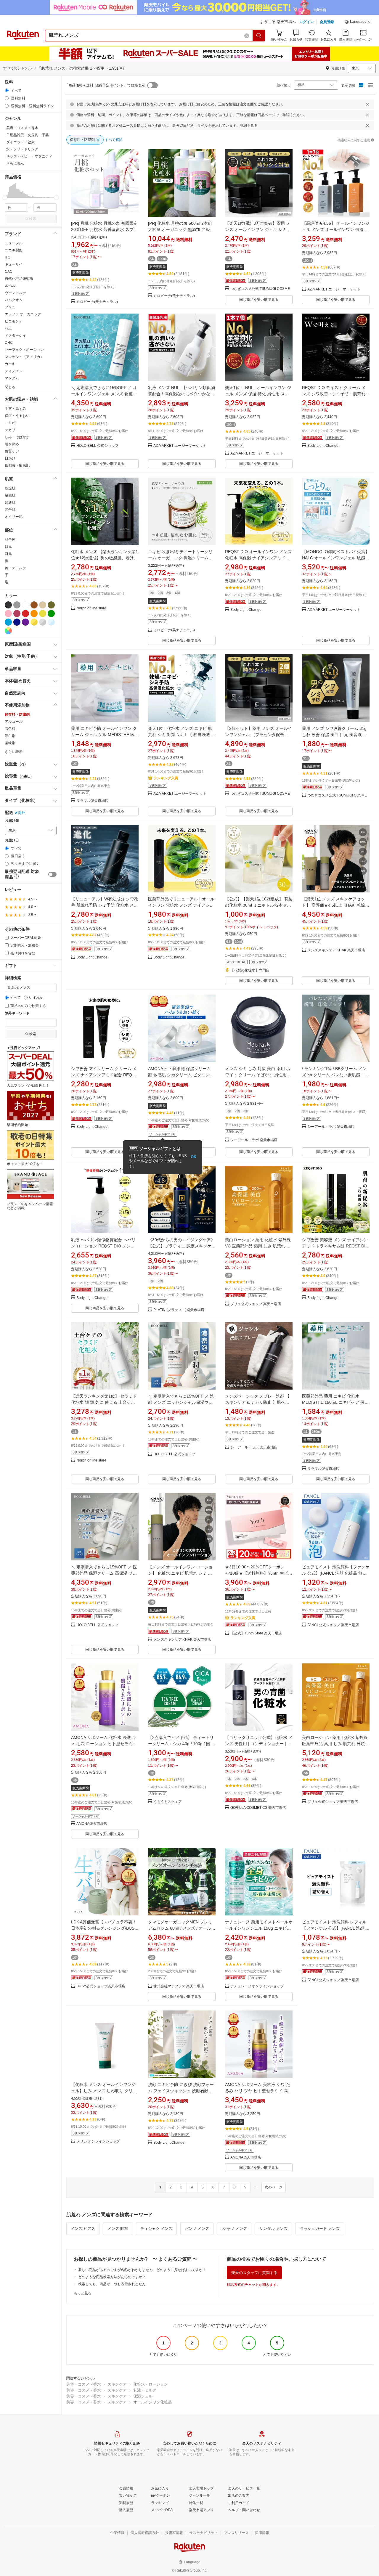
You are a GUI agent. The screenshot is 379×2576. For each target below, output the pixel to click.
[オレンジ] (34, 614)
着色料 (10, 729)
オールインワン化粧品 (152, 2402)
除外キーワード (17, 1013)
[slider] (5, 198)
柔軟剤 (10, 743)
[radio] (7, 90)
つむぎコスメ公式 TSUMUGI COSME (260, 289)
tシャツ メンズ (234, 2229)
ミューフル (14, 243)
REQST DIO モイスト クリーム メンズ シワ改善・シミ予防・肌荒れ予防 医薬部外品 (336, 394)
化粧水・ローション (151, 2384)
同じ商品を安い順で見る (259, 300)
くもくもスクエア (168, 1802)
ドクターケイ (15, 335)
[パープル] (25, 622)
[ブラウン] (34, 605)
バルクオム (14, 300)
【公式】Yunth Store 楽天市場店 (256, 1633)
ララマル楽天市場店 (92, 801)
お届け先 (12, 821)
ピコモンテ (14, 321)
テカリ (10, 430)
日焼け (10, 458)
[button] (358, 23)
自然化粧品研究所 (19, 279)
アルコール (14, 722)
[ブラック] (8, 605)
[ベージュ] (43, 605)
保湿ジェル (143, 2396)
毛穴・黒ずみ (15, 409)
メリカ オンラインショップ (98, 2141)
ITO (8, 257)
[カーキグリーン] (51, 605)
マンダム (12, 378)
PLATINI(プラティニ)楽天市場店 (179, 1310)
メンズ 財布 (118, 2229)
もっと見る (83, 2293)
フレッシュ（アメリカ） (24, 357)
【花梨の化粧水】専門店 (250, 970)
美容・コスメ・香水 (84, 2384)
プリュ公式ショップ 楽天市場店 (256, 1304)
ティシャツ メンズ (156, 2229)
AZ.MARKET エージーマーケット (334, 289)
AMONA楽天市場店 (92, 1824)
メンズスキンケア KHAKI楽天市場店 (336, 950)
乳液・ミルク (145, 2390)
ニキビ (10, 423)
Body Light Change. (323, 446)
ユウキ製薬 (14, 250)
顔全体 (10, 539)
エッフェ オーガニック (23, 314)
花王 (8, 328)
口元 (8, 554)
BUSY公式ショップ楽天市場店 (101, 1986)
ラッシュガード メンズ (320, 2229)
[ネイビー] (17, 622)
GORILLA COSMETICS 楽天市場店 (258, 1808)
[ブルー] (8, 622)
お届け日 (12, 840)
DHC (9, 343)
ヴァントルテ (15, 293)
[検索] (259, 36)
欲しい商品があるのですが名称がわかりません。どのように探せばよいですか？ (142, 2270)
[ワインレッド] (17, 614)
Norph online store (91, 608)
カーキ (10, 364)
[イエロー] (43, 614)
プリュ (10, 307)
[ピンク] (8, 614)
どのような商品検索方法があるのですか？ (112, 2277)
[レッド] (25, 614)
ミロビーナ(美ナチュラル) (97, 302)
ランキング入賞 (166, 778)
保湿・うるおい (17, 416)
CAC (9, 272)
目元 (8, 547)
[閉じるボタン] (367, 104)
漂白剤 (10, 736)
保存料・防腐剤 (17, 714)
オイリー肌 (14, 517)
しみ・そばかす (17, 437)
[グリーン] (51, 614)
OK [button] (193, 1157)
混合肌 (10, 510)
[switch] (52, 874)
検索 (33, 219)
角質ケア (12, 451)
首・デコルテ (15, 568)
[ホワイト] (25, 605)
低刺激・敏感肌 (17, 465)
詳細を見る (249, 126)
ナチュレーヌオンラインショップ (257, 1986)
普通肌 (10, 502)
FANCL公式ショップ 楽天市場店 (333, 1625)
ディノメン (14, 371)
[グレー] (17, 605)
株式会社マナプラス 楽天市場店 (179, 1986)
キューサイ (14, 264)
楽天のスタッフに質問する (254, 2273)
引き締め (12, 444)
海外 (22, 813)
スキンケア (117, 2384)
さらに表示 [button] (15, 163)
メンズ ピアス (83, 2229)
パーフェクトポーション (24, 350)
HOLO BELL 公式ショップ (97, 446)
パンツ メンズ (197, 2229)
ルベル (10, 286)
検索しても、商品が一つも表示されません (112, 2284)
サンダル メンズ (273, 2229)
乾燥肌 (10, 488)
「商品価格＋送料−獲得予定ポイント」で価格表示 (105, 85)
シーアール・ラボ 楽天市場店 (254, 1140)
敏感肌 (10, 495)
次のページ (274, 2187)
